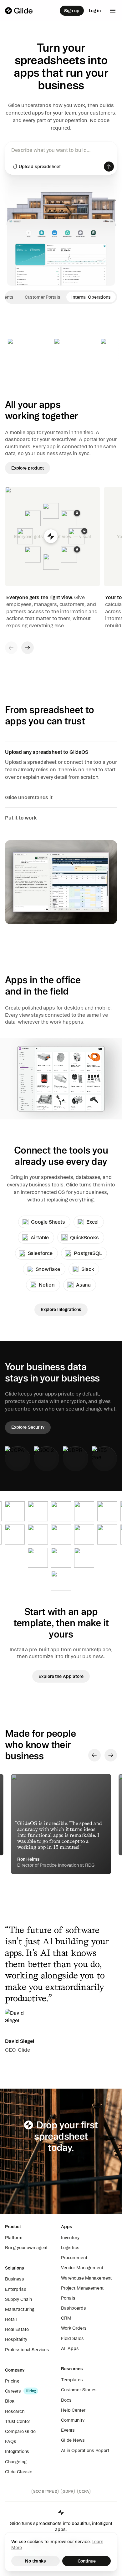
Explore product (28, 468)
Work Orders (74, 2328)
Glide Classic (19, 2472)
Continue (87, 2561)
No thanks (36, 2561)
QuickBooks (84, 1237)
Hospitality (16, 2339)
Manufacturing (20, 2309)
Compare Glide (20, 2431)
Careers (13, 2391)
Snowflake (48, 1269)
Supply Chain (18, 2299)
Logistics (70, 2248)
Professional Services (27, 2350)
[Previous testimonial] (94, 1755)
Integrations (17, 2451)
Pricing (12, 2381)
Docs (66, 2400)
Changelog (16, 2462)
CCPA (84, 2491)
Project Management (82, 2288)
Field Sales (72, 2338)
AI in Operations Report (85, 2450)
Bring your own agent (26, 2248)
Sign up (72, 11)
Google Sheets (48, 1222)
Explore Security (28, 1427)
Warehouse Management (86, 2278)
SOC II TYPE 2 (45, 2491)
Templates (72, 2380)
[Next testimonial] (111, 1755)
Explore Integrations (61, 1309)
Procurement (74, 2258)
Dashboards (74, 2308)
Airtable (40, 1237)
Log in (95, 11)
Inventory (70, 2238)
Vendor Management (82, 2268)
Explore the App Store (61, 1676)
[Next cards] (28, 648)
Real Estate (17, 2329)
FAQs (10, 2441)
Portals (68, 2298)
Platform (14, 2238)
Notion (47, 1285)
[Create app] (109, 167)
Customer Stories (79, 2390)
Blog (10, 2401)
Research (15, 2411)
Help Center (73, 2410)
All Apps (70, 2348)
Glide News (73, 2440)
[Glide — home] (19, 11)
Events (68, 2430)
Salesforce (40, 1253)
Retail (11, 2319)
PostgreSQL (88, 1253)
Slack (88, 1269)
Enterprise (16, 2289)
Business (15, 2279)
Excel (92, 1222)
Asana (83, 1285)
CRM (66, 2318)
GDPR (68, 2491)
